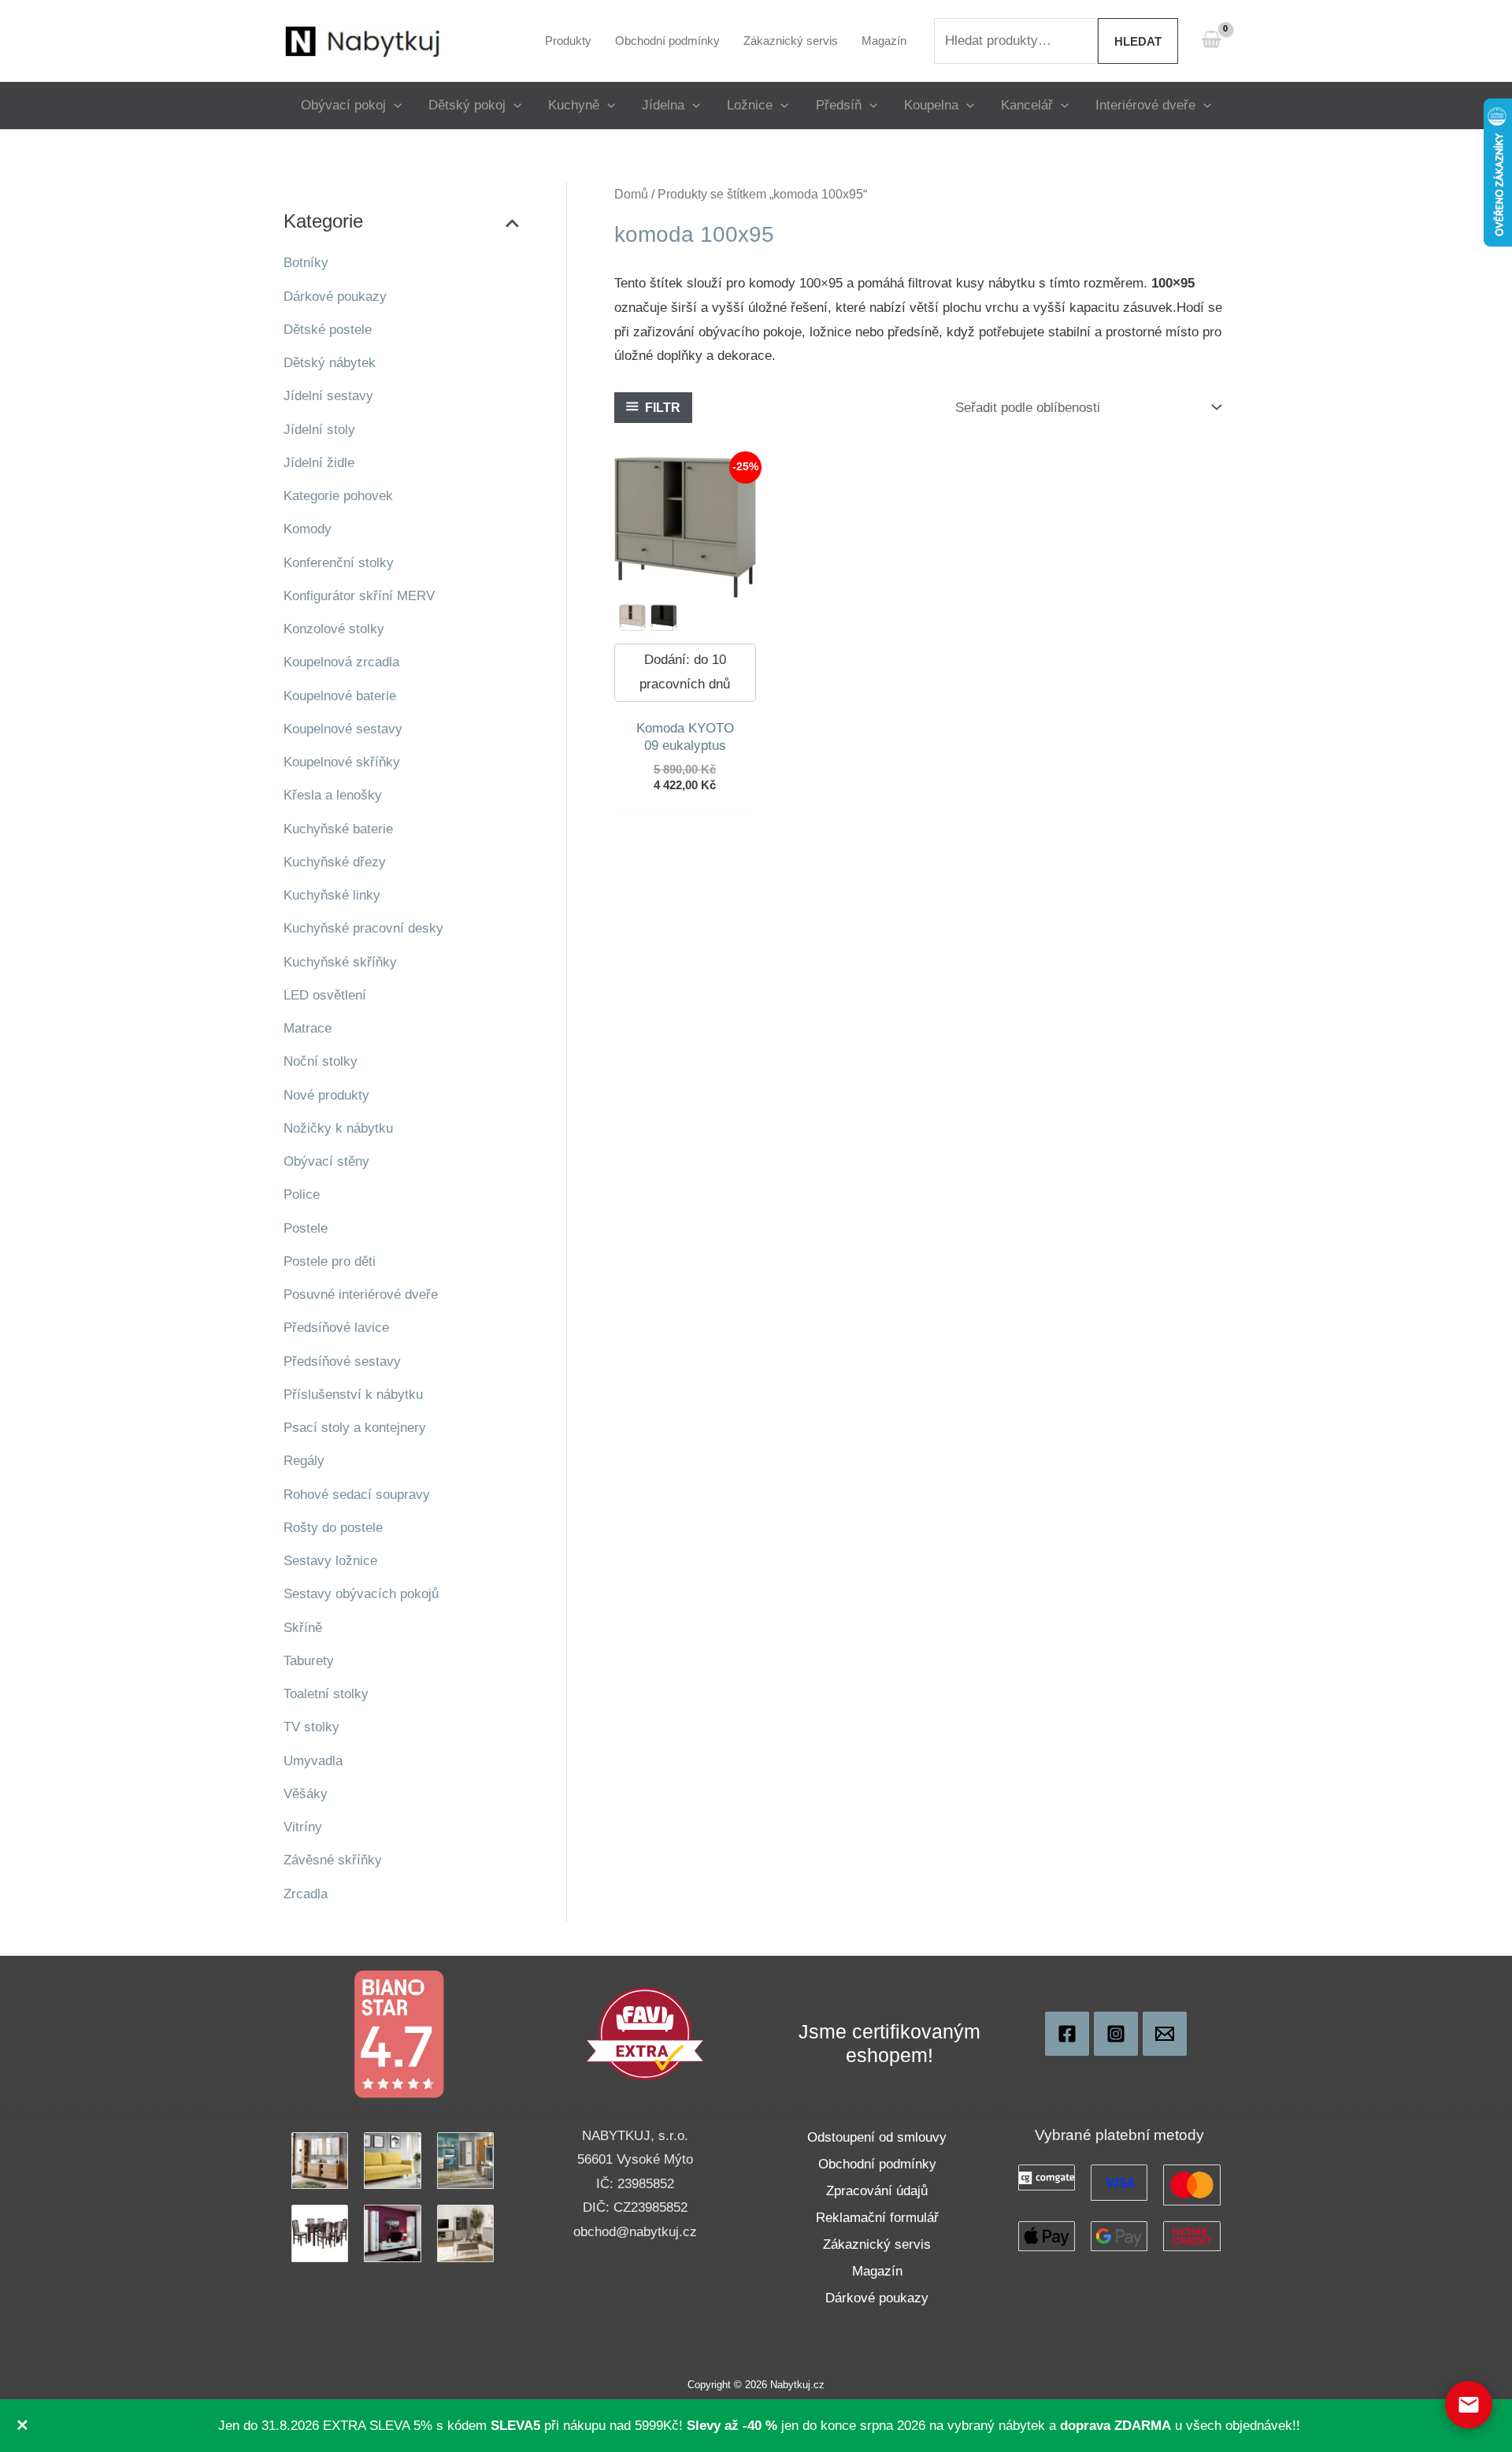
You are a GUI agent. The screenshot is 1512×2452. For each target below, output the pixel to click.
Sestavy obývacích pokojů (361, 1594)
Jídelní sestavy (328, 396)
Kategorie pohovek (338, 496)
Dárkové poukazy (335, 297)
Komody (308, 529)
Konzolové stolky (334, 629)
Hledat (1138, 41)
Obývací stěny (326, 1161)
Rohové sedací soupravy (357, 1495)
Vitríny (303, 1827)
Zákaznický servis (877, 2244)
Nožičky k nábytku (338, 1128)
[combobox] (1016, 41)
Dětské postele (328, 330)
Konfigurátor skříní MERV (359, 596)
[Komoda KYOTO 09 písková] (632, 618)
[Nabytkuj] (1067, 2034)
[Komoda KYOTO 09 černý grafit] (664, 618)
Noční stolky (321, 1061)
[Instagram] (1116, 2034)
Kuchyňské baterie (338, 829)
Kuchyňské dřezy (335, 862)
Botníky (306, 263)
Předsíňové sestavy (342, 1361)
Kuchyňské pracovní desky (363, 928)
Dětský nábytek (330, 363)
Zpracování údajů (877, 2191)
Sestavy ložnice (330, 1561)
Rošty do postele (333, 1528)
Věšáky (306, 1794)
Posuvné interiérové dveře (361, 1295)
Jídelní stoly (319, 430)
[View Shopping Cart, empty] (1211, 41)
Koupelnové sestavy (343, 729)
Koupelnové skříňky (342, 762)
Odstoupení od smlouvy (877, 2137)
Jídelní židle (319, 463)
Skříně (303, 1628)
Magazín (877, 2271)
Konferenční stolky (339, 563)
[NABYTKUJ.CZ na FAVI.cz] (645, 2033)
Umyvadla (313, 1761)
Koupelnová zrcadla (341, 662)
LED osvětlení (325, 995)
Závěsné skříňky (333, 1860)
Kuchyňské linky (332, 895)
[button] (394, 105)
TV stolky (311, 1727)
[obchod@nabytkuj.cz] (1165, 2034)
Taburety (309, 1661)
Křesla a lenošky (333, 795)
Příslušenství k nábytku (353, 1395)
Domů (631, 194)
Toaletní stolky (326, 1694)
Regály (304, 1461)
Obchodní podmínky (877, 2164)
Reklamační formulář (877, 2218)
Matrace (308, 1028)
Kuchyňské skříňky (340, 962)
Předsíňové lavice (336, 1328)
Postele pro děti (330, 1261)
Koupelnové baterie (340, 696)
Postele (306, 1228)
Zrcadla (306, 1894)
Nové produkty (326, 1095)
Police (302, 1194)
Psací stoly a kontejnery (355, 1428)
